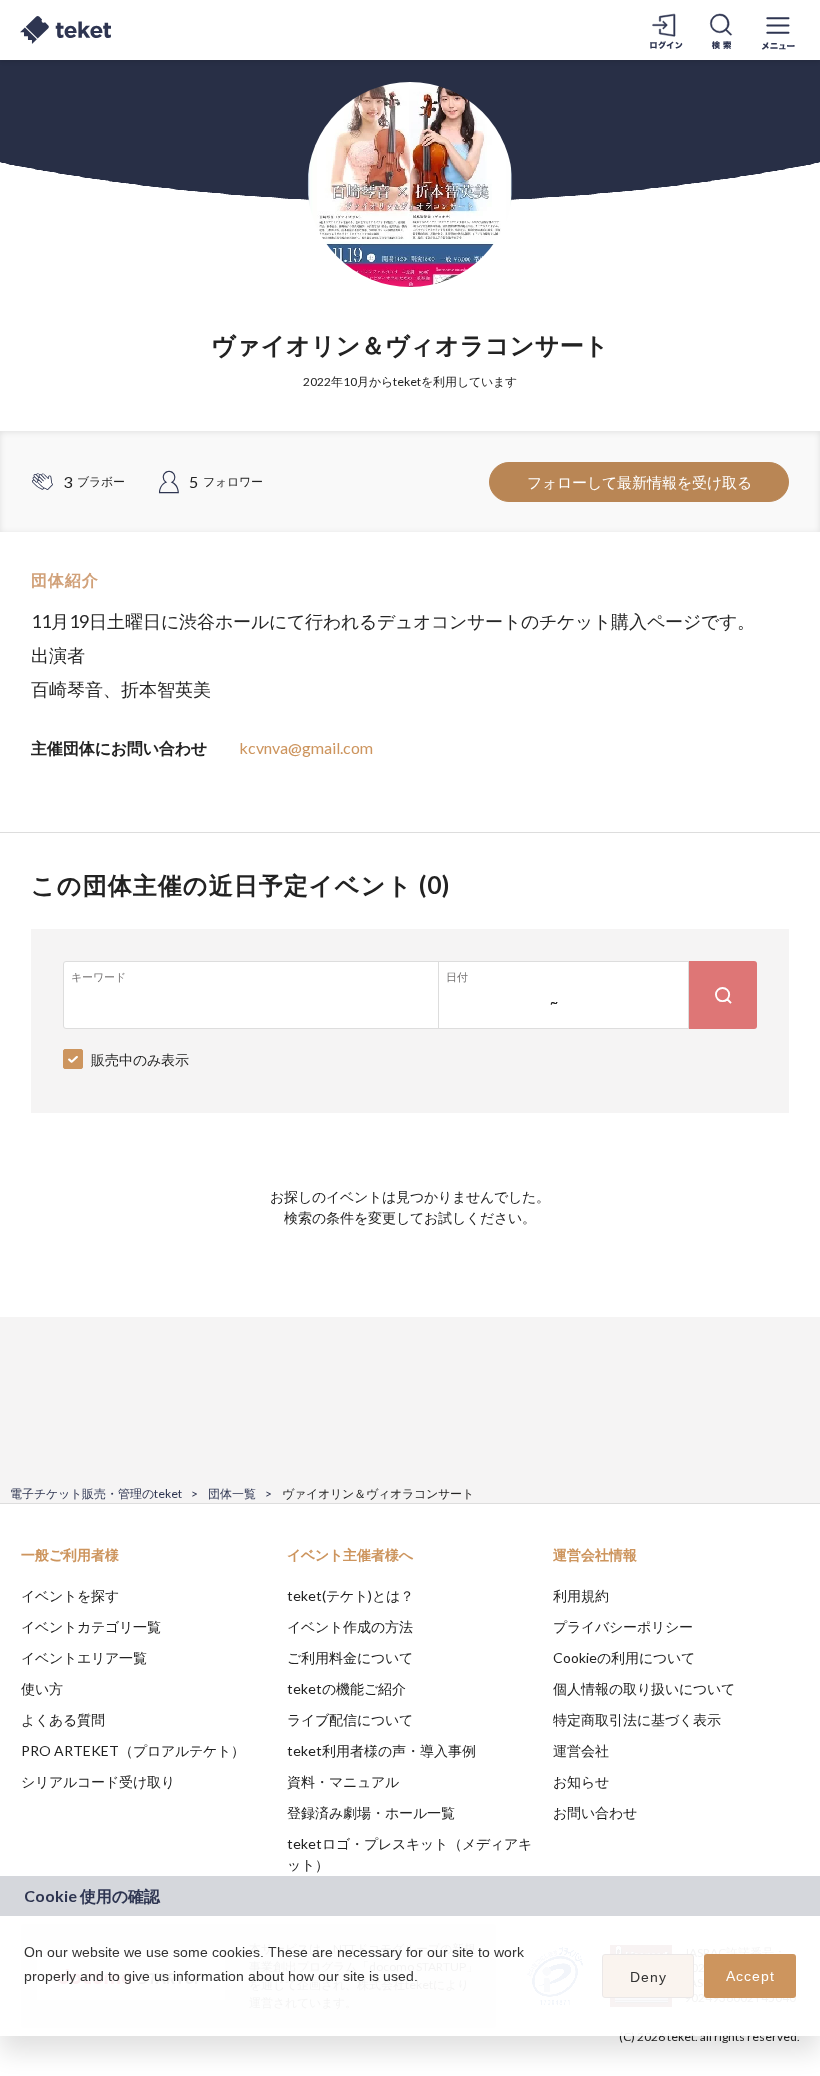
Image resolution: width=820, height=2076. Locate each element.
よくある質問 (63, 1719)
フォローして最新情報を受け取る (639, 482)
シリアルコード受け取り (98, 1781)
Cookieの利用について (624, 1657)
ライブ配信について (350, 1719)
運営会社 (581, 1750)
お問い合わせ (595, 1812)
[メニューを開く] (778, 30)
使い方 (42, 1688)
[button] (27, 2002)
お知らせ (581, 1781)
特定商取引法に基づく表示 (637, 1719)
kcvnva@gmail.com (306, 747)
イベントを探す (70, 1595)
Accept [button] (750, 1976)
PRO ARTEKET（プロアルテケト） (133, 1750)
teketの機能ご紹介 (346, 1688)
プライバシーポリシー (623, 1626)
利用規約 (581, 1595)
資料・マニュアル (343, 1781)
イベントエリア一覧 (84, 1657)
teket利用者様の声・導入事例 (381, 1750)
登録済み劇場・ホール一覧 (371, 1812)
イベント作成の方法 (350, 1626)
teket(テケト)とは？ (350, 1595)
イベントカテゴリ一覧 (91, 1626)
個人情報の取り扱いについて (644, 1688)
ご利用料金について (350, 1657)
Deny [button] (648, 1977)
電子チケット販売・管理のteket (96, 1493)
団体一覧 (232, 1493)
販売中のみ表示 (140, 1059)
